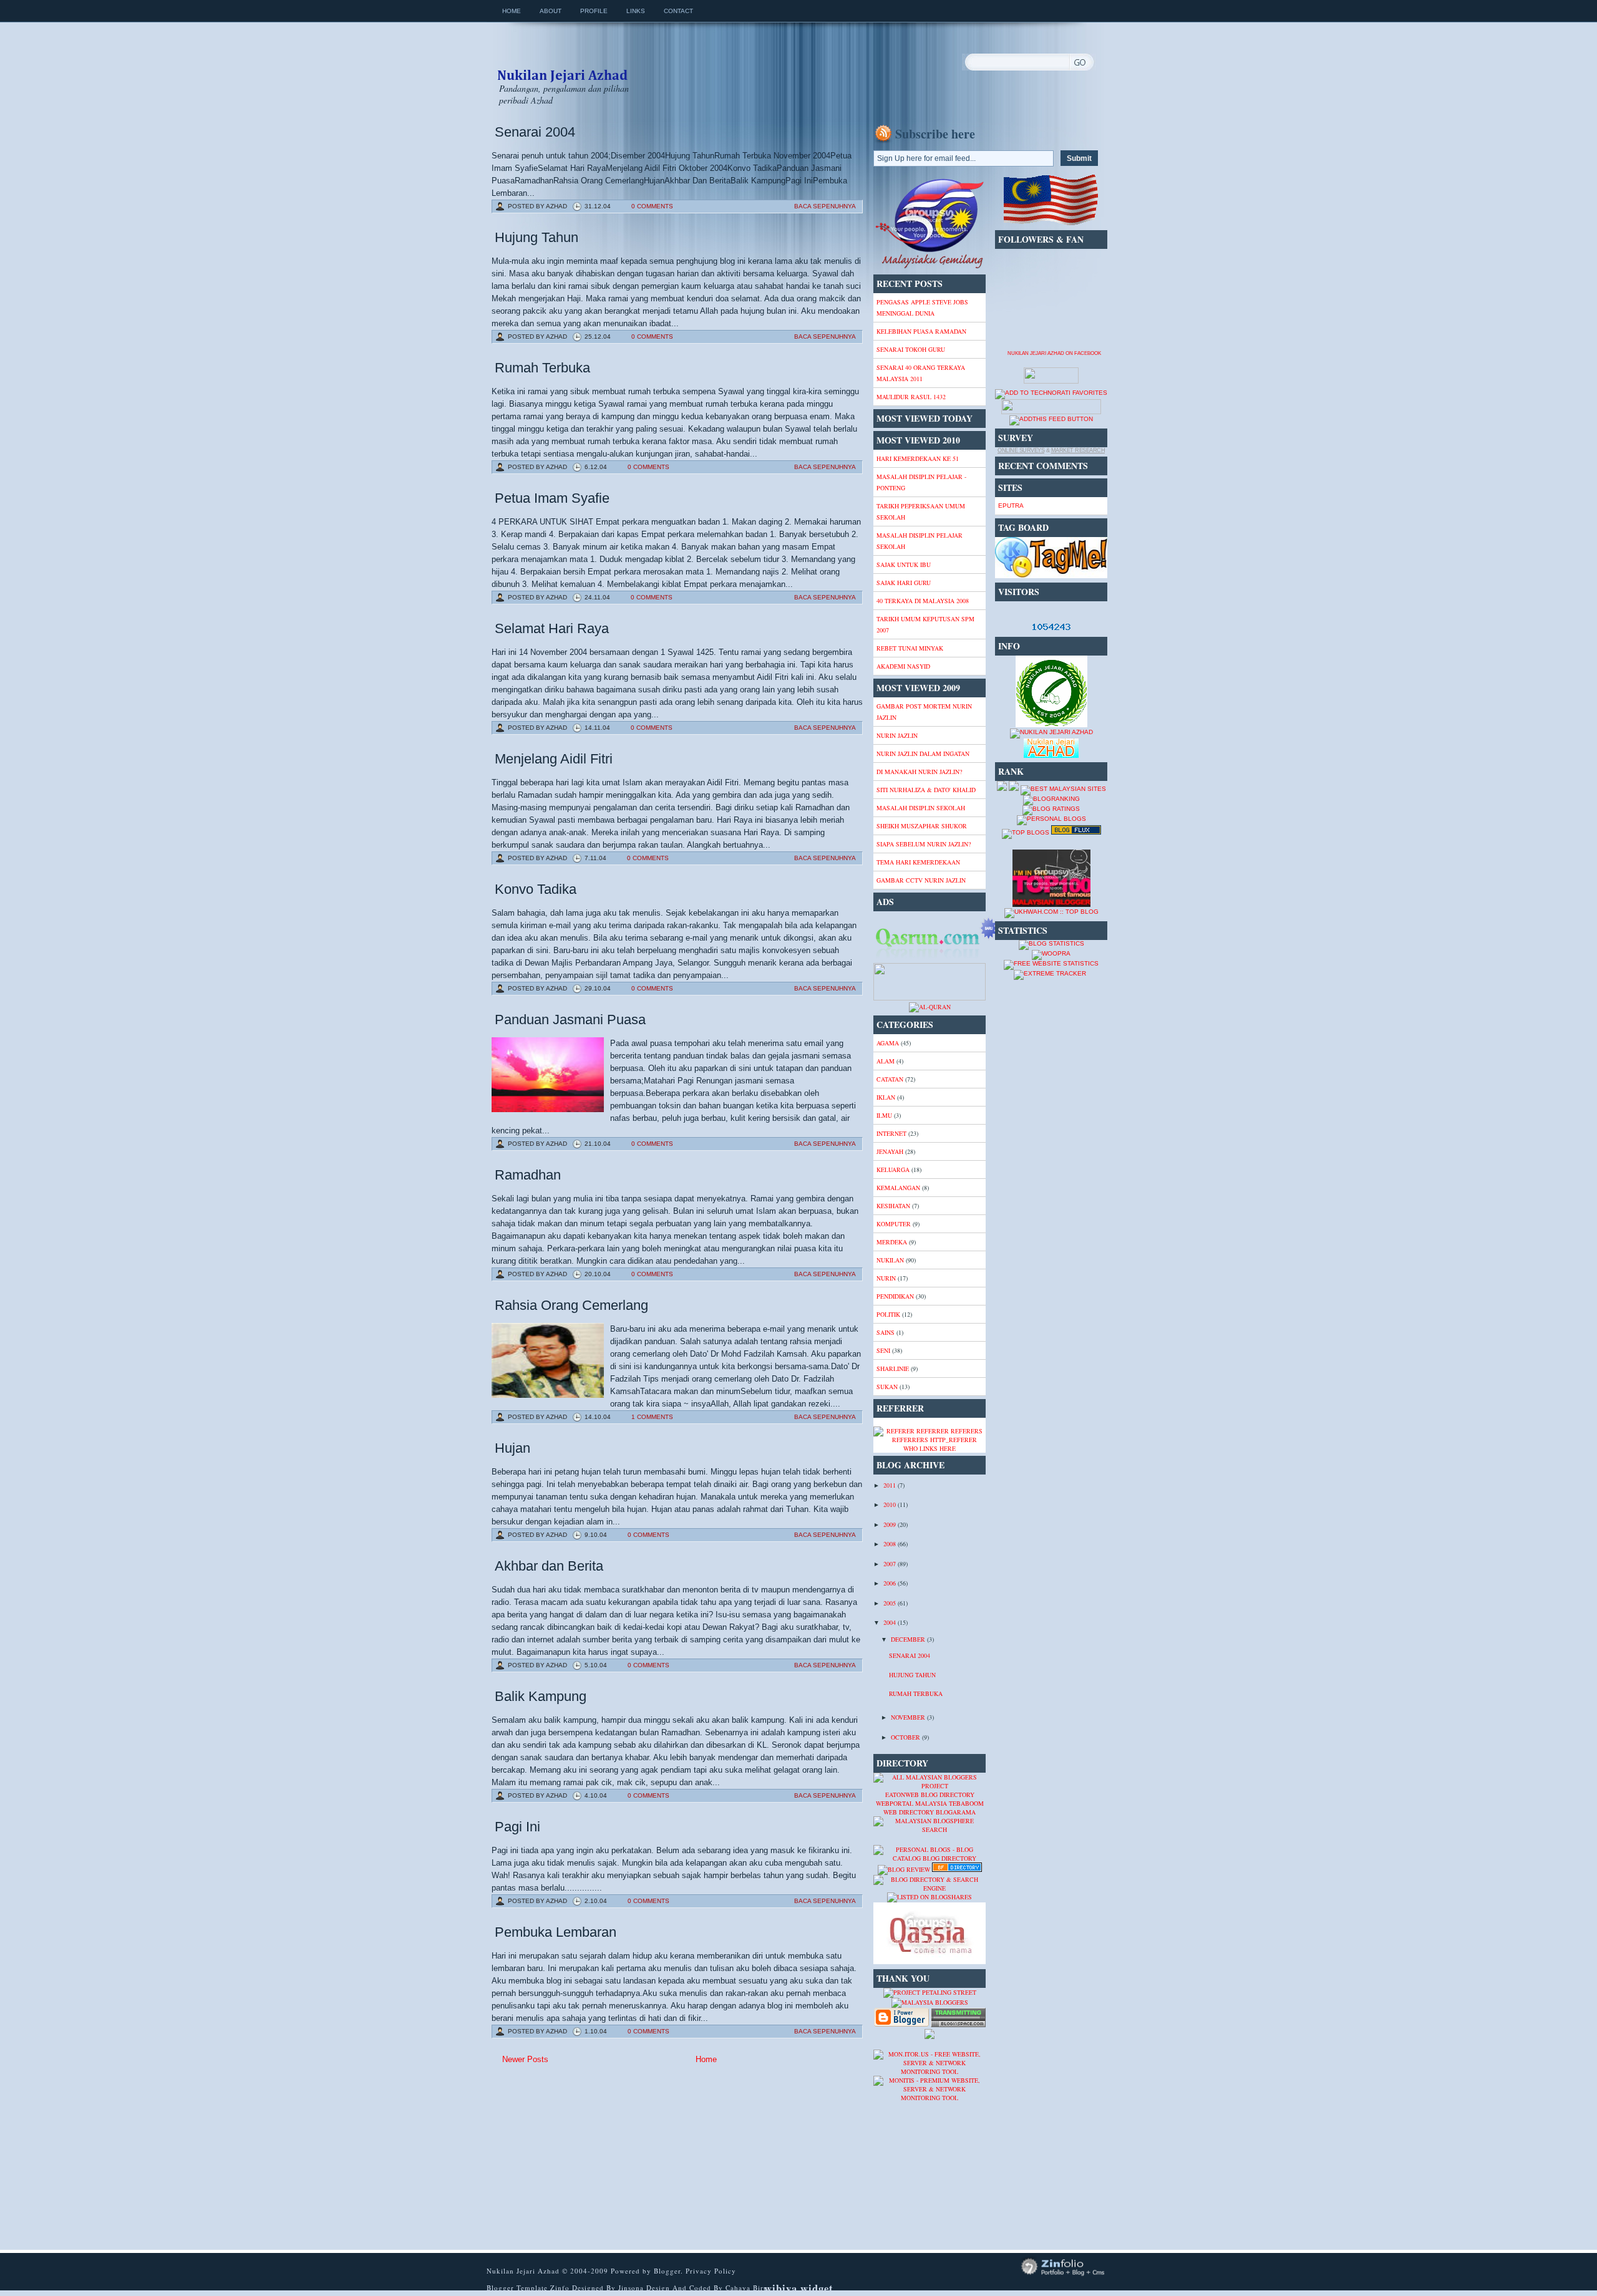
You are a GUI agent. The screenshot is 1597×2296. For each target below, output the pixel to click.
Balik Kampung (541, 1696)
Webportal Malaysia (911, 1803)
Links (636, 11)
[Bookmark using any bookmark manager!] (1051, 412)
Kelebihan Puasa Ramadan (921, 331)
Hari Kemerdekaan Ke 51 (918, 458)
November (909, 1717)
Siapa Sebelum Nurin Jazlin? (924, 844)
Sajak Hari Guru (904, 583)
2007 (891, 1564)
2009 (891, 1524)
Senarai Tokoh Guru (911, 349)
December (909, 1639)
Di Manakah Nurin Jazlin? (919, 772)
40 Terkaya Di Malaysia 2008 (923, 601)
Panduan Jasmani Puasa (570, 1020)
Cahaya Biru (747, 2288)
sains (886, 1332)
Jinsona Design (645, 2288)
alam (886, 1061)
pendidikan (895, 1296)
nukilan (890, 1260)
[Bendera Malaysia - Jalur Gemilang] (1051, 224)
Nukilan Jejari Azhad (562, 64)
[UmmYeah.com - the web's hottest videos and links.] (904, 1841)
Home (512, 11)
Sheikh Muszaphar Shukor (922, 826)
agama (888, 1043)
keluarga (893, 1170)
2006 (891, 1583)
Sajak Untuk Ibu (904, 564)
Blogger (667, 2271)
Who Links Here (930, 1448)
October (906, 1737)
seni (883, 1350)
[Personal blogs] (1051, 819)
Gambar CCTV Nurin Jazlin (921, 880)
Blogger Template (517, 2288)
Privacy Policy (711, 2271)
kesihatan (893, 1206)
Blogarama (956, 1812)
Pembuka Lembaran (556, 1932)
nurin (886, 1278)
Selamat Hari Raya (552, 628)
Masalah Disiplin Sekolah (921, 808)
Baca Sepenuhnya (825, 206)
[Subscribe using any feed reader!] (1051, 419)
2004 (891, 1622)
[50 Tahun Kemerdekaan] (930, 267)
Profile (594, 11)
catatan (890, 1079)
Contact (678, 11)
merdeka (892, 1242)
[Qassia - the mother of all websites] (930, 1962)
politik (888, 1314)
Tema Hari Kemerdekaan (918, 862)
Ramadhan (528, 1175)
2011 (891, 1485)
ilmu (884, 1115)
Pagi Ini (517, 1827)
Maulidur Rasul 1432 (911, 397)
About (551, 11)
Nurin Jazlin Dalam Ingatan (923, 753)
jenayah (890, 1151)
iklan (886, 1097)
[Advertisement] (591, 2158)
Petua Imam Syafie (552, 498)
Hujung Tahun (536, 237)
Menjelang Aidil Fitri (554, 759)
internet (891, 1133)
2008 (891, 1544)
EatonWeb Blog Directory (930, 1795)
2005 (891, 1603)
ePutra (1011, 506)
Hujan (512, 1448)
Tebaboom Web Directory (934, 1808)
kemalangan (898, 1188)
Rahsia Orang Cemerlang (571, 1305)
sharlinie (893, 1368)
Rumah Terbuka (542, 368)
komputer (894, 1224)
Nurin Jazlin (897, 735)
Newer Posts (525, 2059)
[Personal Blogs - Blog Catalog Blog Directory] (930, 1858)
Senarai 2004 (535, 132)
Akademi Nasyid (903, 666)
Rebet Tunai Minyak (910, 648)
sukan (887, 1387)
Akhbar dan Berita (549, 1566)
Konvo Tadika (536, 889)
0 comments (652, 206)
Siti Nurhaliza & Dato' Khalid (926, 790)
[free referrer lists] (930, 1440)
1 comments (652, 1417)
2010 (891, 1504)
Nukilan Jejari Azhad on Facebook (1054, 353)
